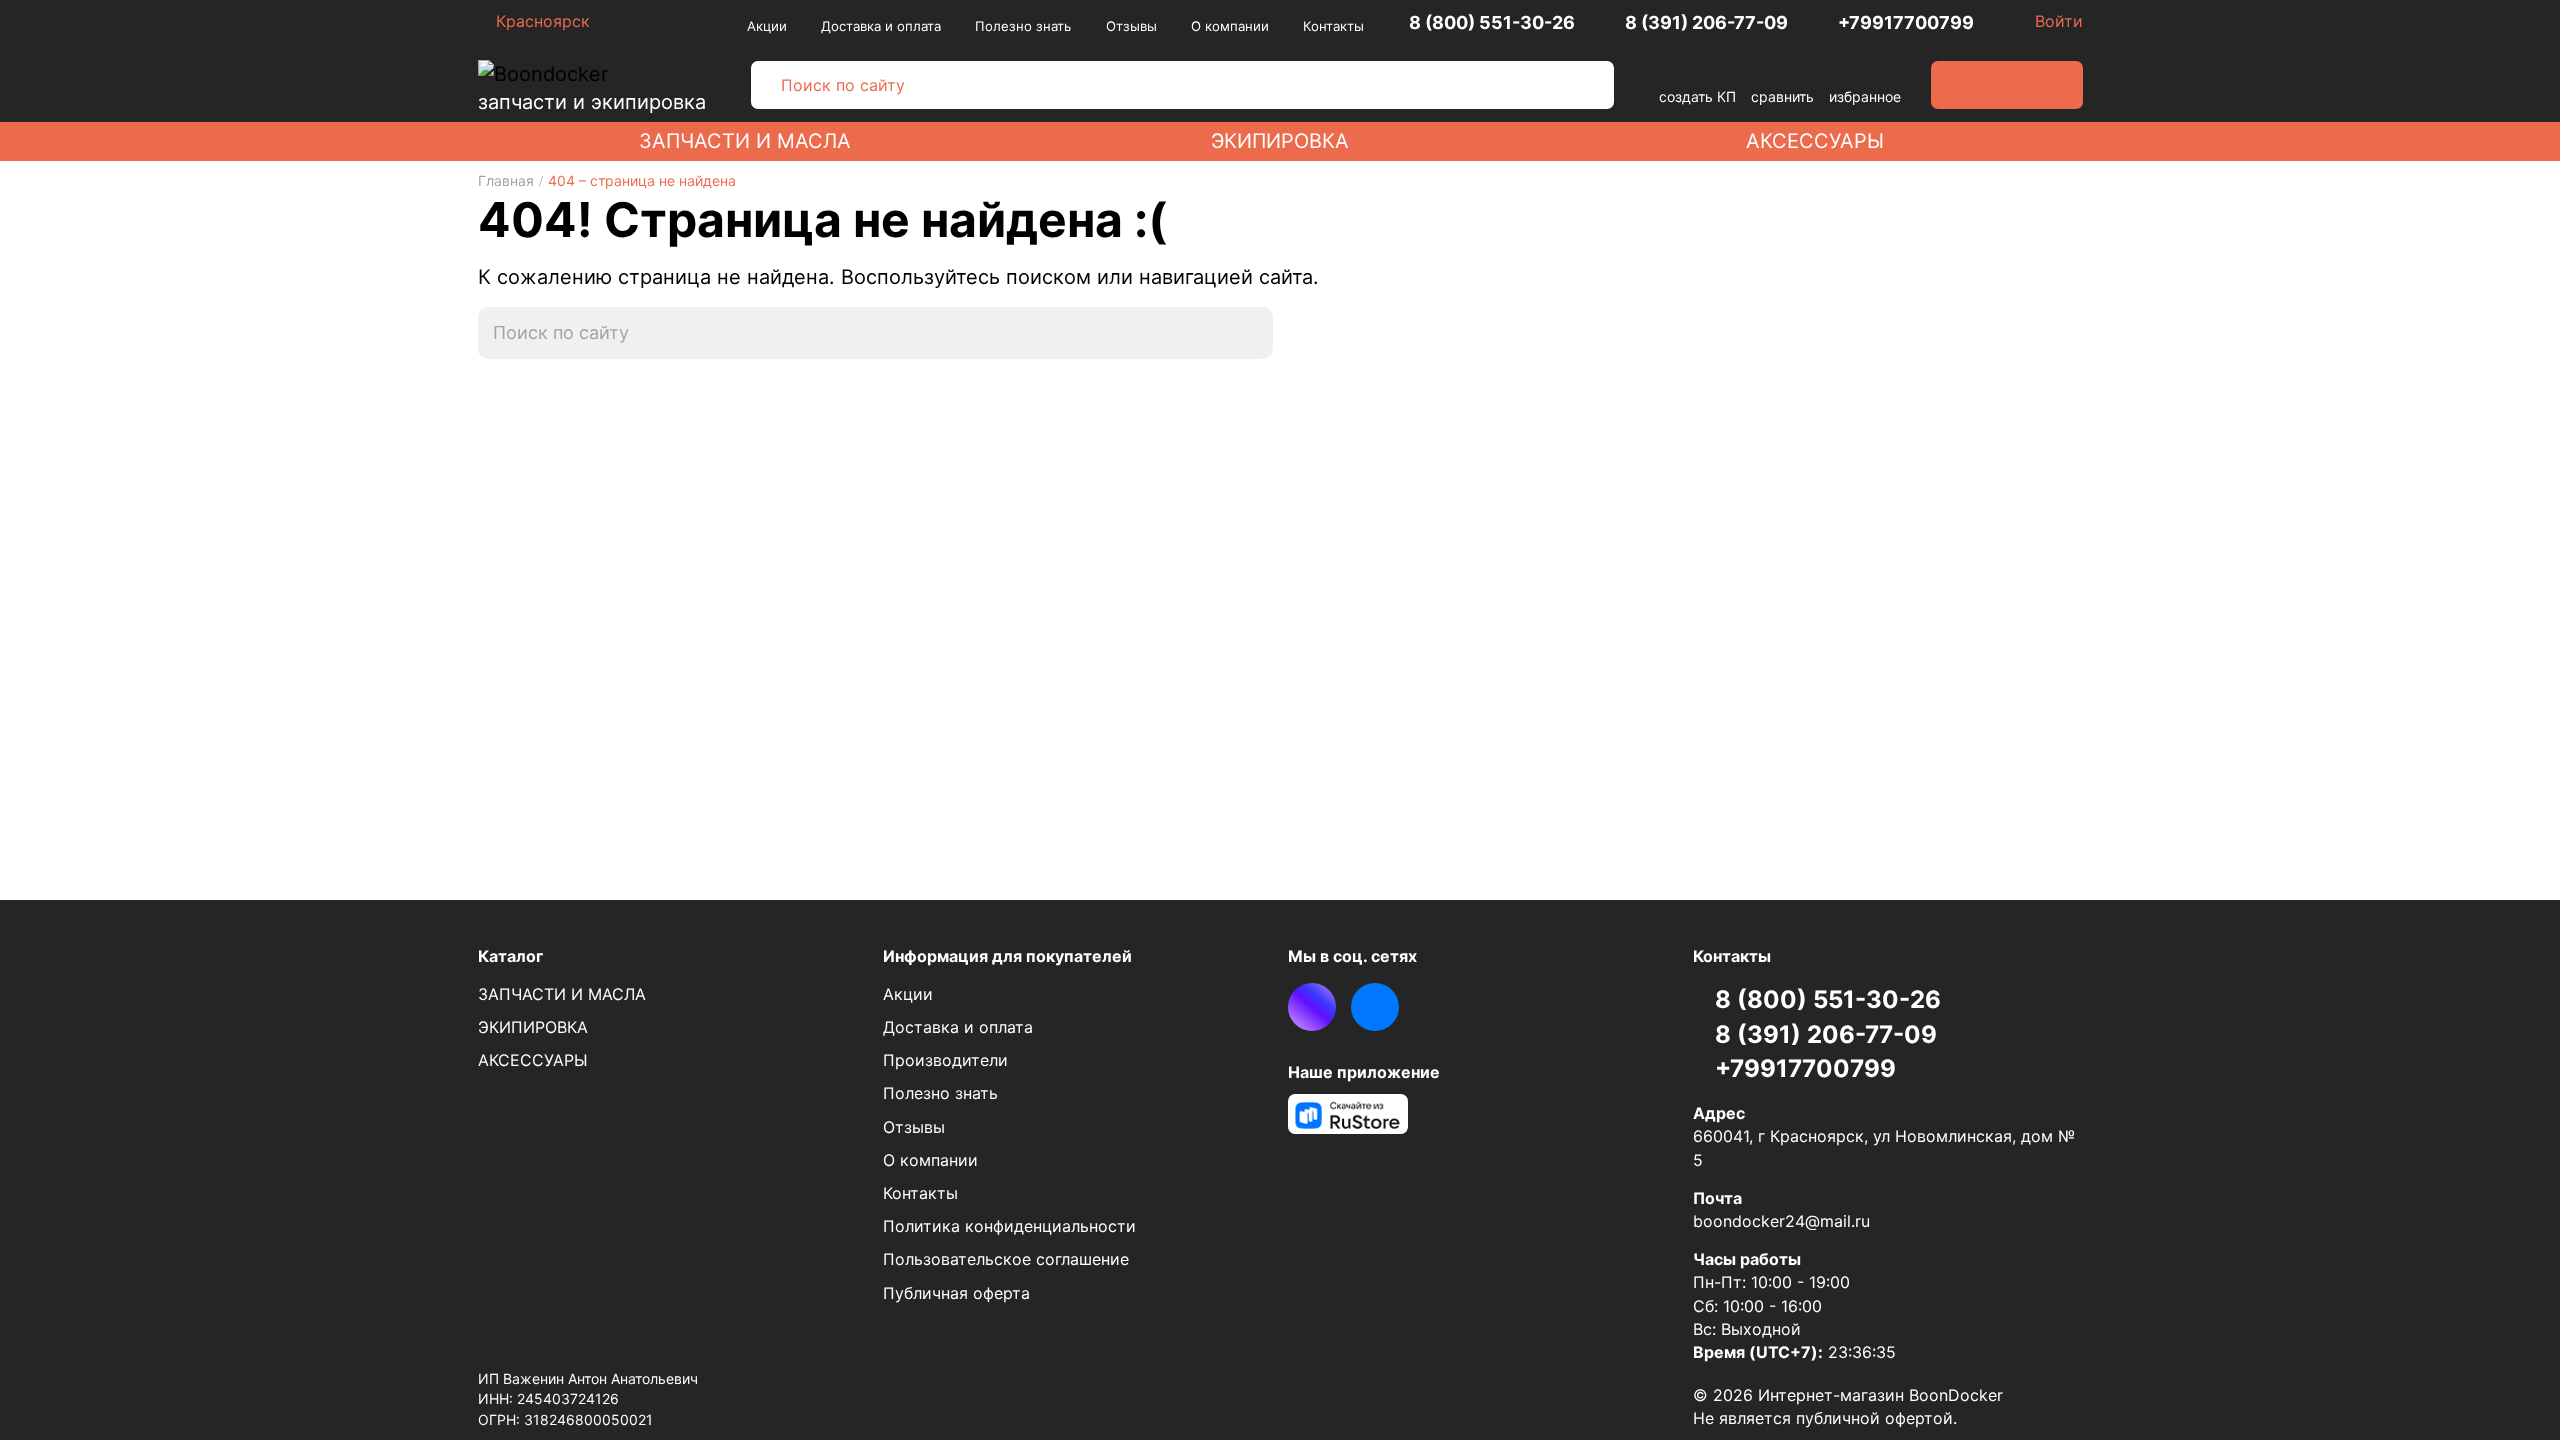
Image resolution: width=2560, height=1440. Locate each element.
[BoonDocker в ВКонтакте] (1375, 1007)
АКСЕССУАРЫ (1815, 141)
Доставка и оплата (881, 26)
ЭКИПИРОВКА (1280, 141)
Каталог (510, 956)
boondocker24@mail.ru (1781, 1221)
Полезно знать (1023, 26)
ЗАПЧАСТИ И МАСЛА (745, 141)
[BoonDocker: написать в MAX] (1312, 1007)
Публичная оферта (956, 1293)
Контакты (1333, 26)
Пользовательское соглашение (1006, 1259)
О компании (1230, 26)
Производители (945, 1060)
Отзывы (1131, 26)
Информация (1007, 956)
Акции (767, 26)
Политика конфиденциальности (1009, 1226)
